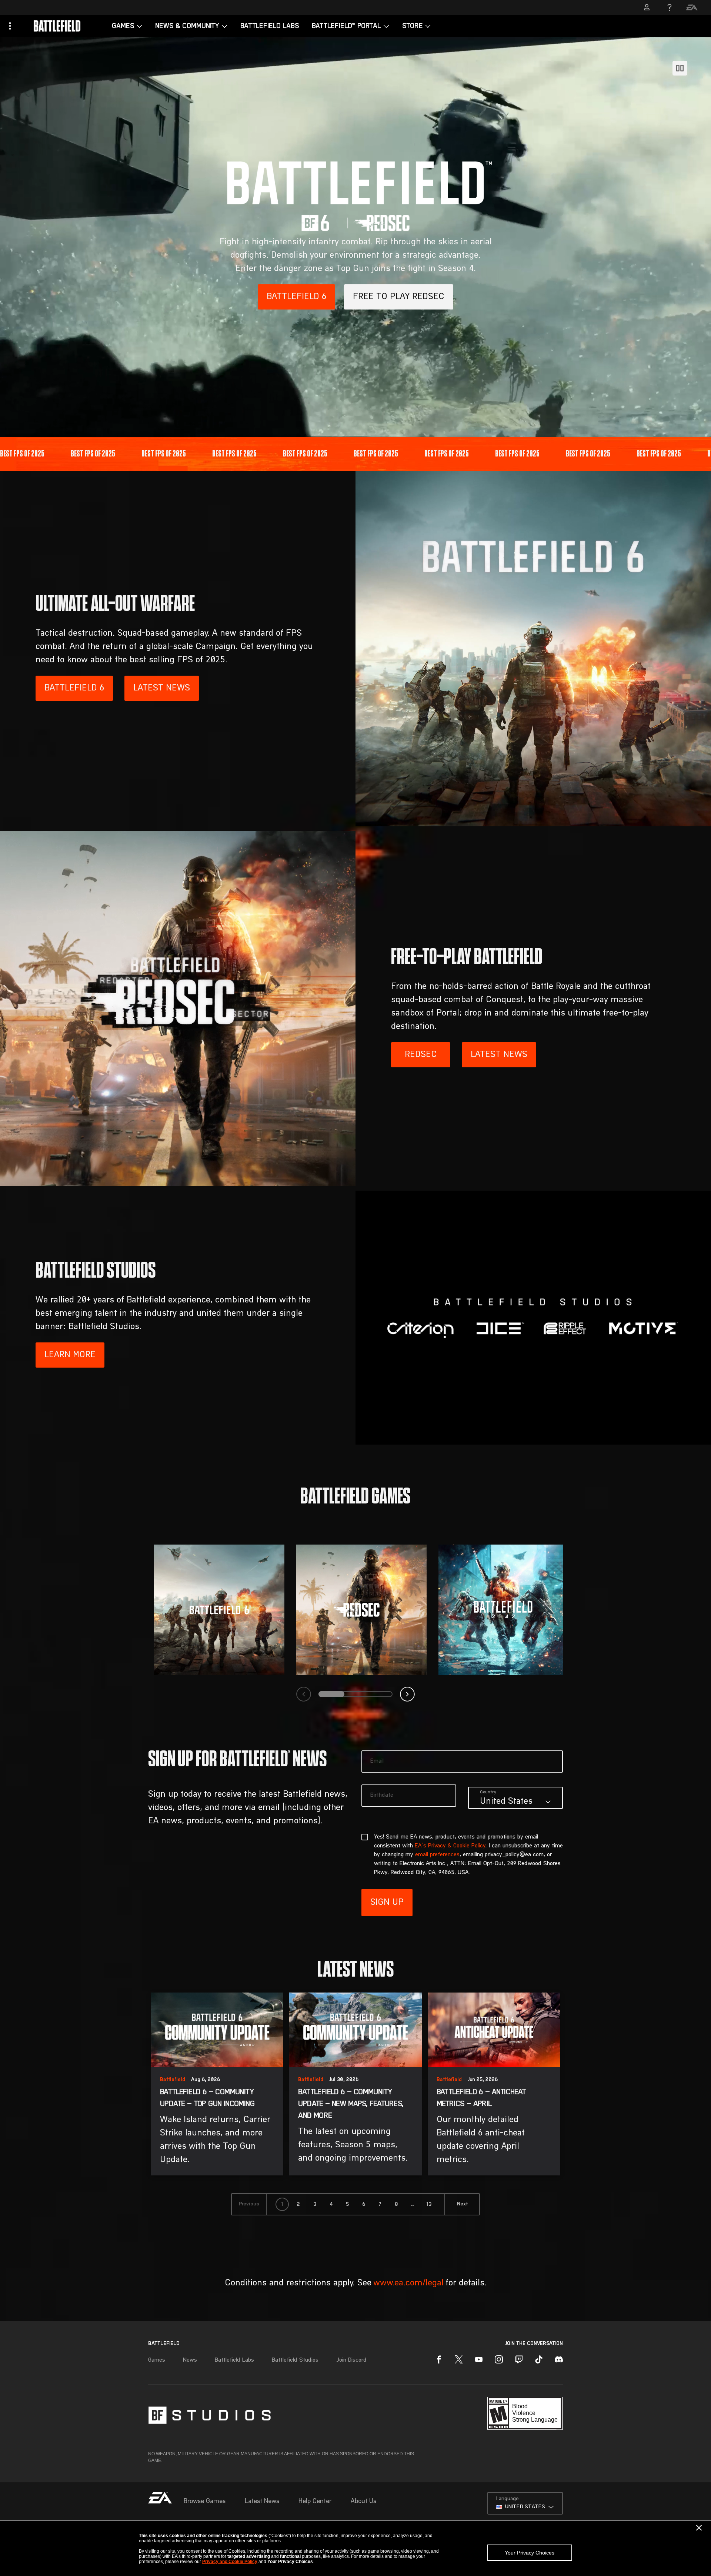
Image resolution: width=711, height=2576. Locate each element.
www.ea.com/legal (408, 2283)
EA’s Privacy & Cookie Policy (450, 1846)
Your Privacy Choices (530, 2553)
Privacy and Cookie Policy (230, 2562)
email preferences (437, 1855)
